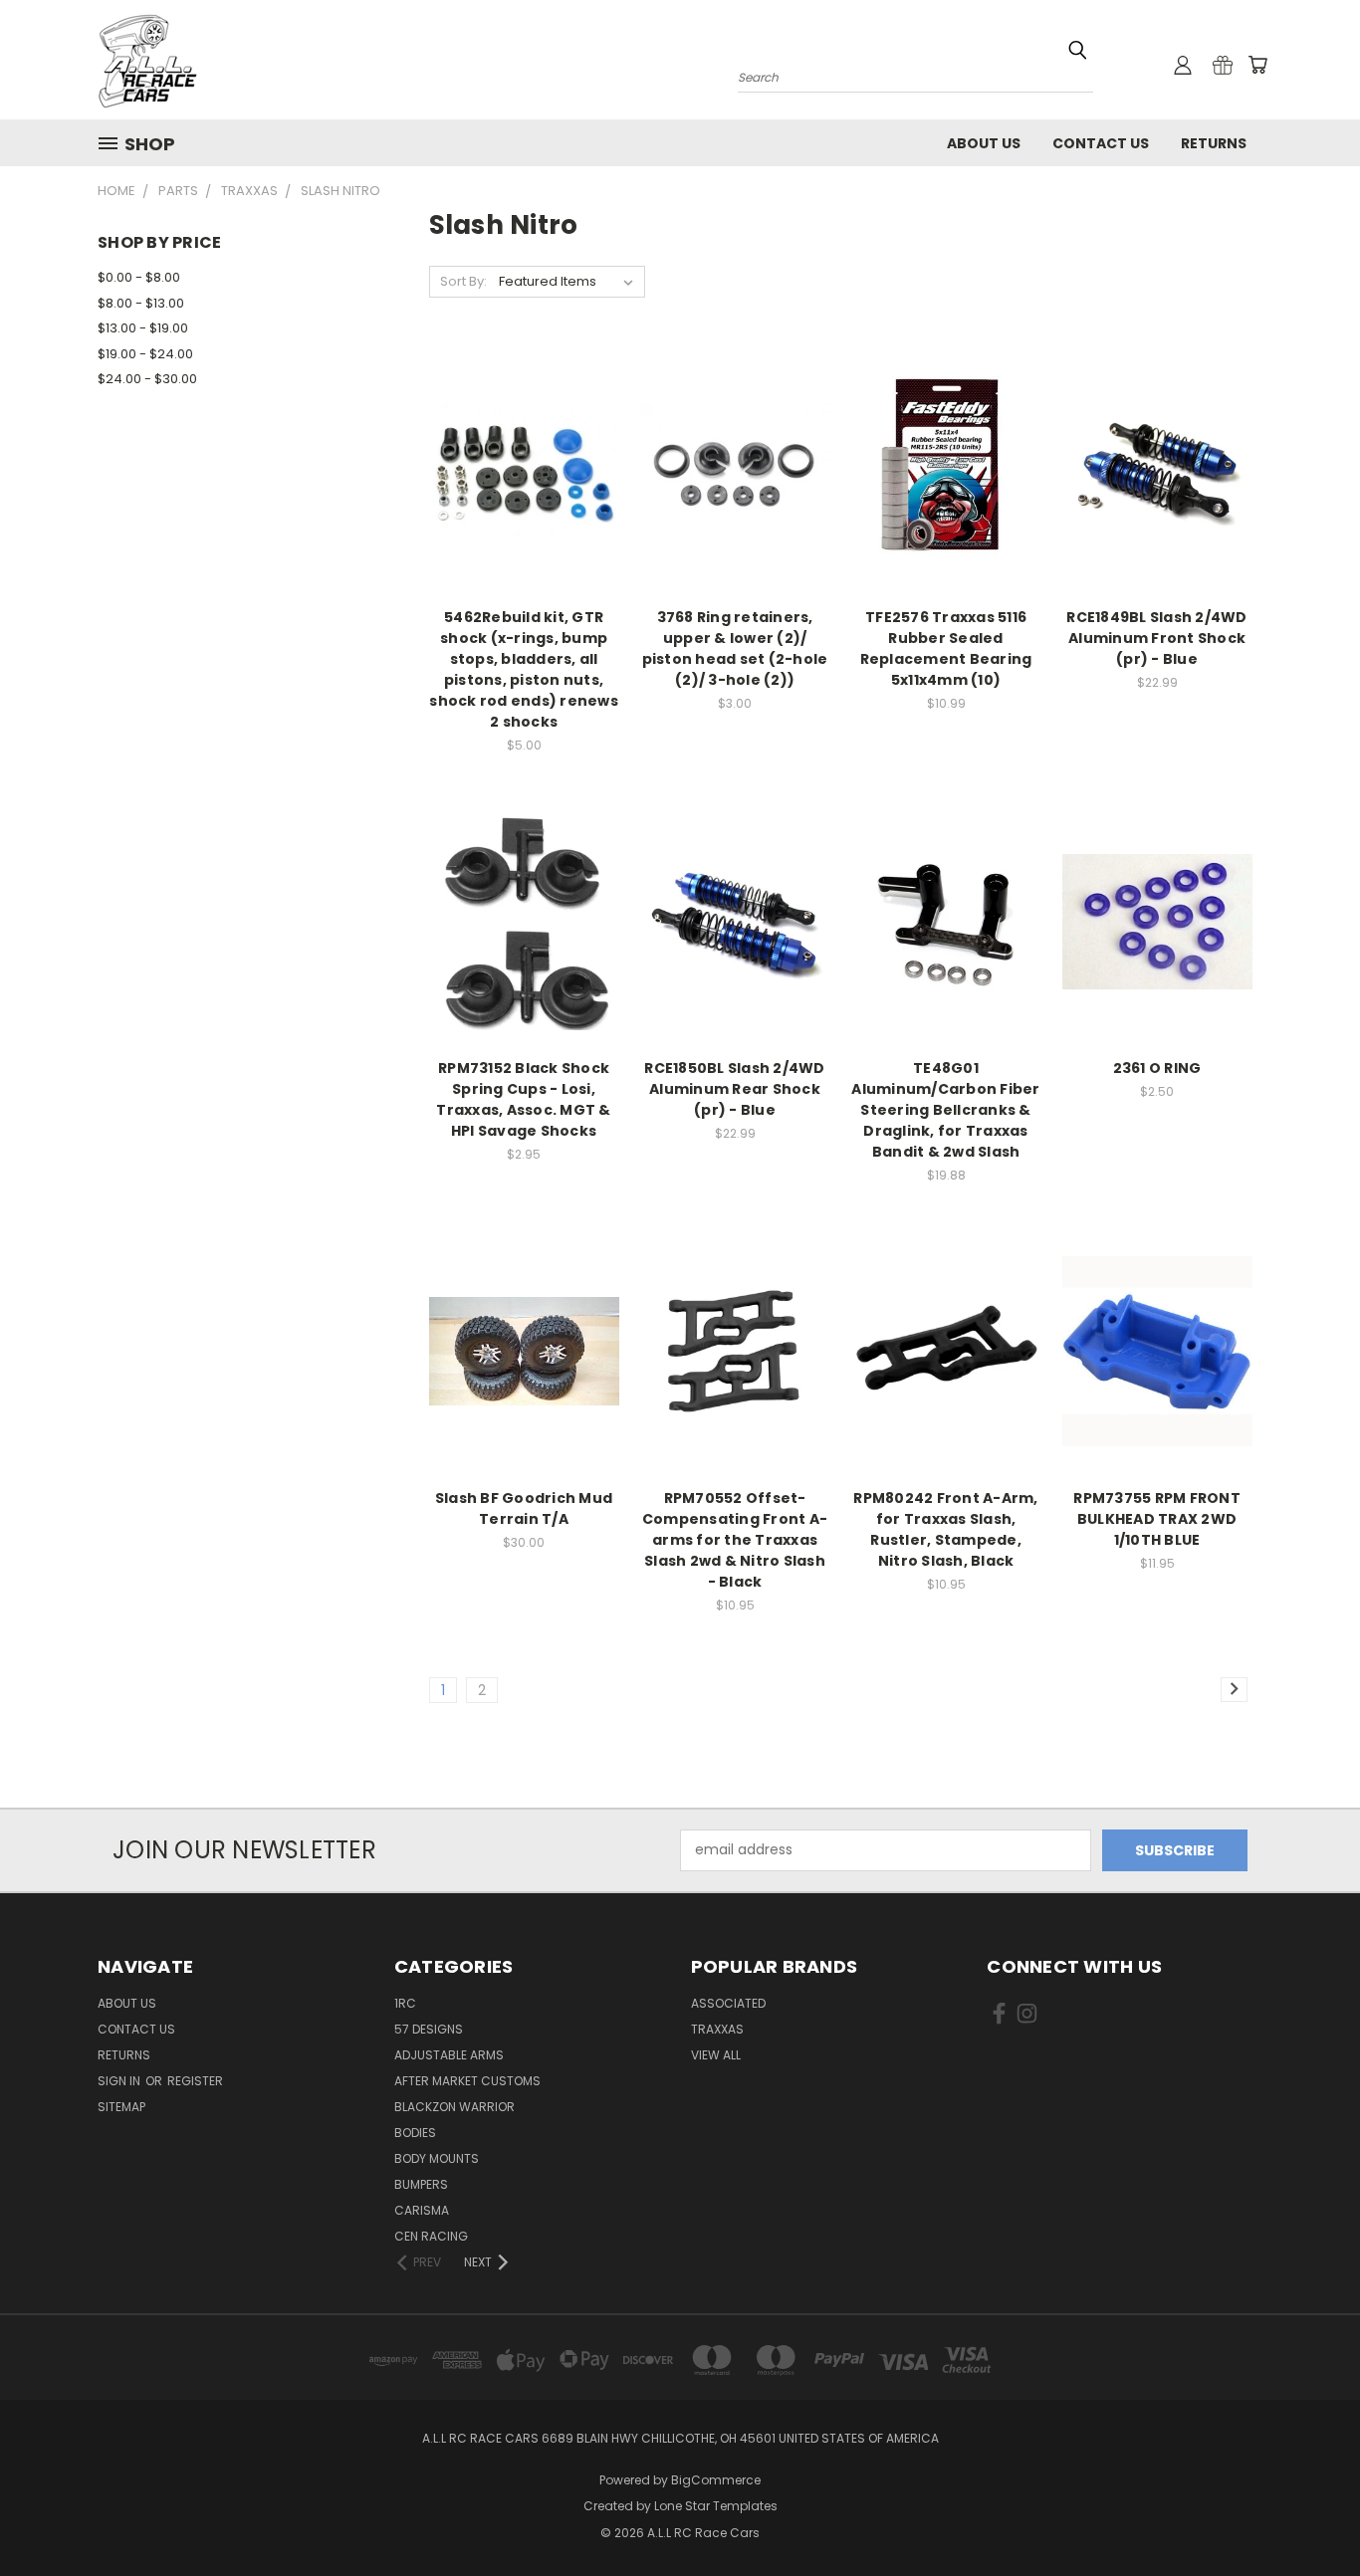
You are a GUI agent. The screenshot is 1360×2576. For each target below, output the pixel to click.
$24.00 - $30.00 (147, 379)
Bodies (415, 2133)
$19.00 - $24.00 (145, 354)
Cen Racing (431, 2236)
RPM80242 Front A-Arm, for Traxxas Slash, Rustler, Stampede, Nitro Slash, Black (945, 1529)
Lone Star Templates (716, 2506)
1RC (405, 2003)
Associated (728, 2003)
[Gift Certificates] (1223, 65)
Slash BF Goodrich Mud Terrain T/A (524, 1508)
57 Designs (429, 2029)
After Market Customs (467, 2081)
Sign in (120, 2081)
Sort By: (463, 281)
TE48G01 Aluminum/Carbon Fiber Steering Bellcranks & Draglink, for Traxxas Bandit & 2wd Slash (945, 1110)
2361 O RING (1157, 1068)
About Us (984, 143)
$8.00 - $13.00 (141, 303)
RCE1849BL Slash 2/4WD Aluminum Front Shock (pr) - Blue (1156, 638)
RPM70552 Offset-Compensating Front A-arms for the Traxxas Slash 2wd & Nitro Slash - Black (735, 1540)
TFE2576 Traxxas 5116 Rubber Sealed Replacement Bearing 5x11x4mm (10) (946, 648)
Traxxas (717, 2029)
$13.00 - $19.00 (143, 328)
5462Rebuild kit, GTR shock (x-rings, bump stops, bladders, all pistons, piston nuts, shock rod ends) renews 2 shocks (524, 669)
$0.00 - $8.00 (139, 277)
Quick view (524, 430)
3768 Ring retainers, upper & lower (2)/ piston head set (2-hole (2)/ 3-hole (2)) (735, 648)
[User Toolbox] (1183, 65)
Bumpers (421, 2184)
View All (716, 2055)
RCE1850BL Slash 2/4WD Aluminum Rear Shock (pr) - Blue (734, 1089)
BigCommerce (716, 2480)
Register (195, 2081)
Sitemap (121, 2107)
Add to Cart (524, 506)
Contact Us (1101, 143)
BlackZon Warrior (454, 2107)
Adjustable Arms (449, 2055)
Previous (1308, 2514)
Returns (1214, 143)
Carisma (422, 2210)
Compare (517, 469)
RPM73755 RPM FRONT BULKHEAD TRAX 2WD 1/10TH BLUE (1157, 1519)
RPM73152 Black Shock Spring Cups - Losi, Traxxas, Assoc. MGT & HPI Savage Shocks (523, 1099)
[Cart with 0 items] (1257, 65)
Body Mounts (437, 2158)
